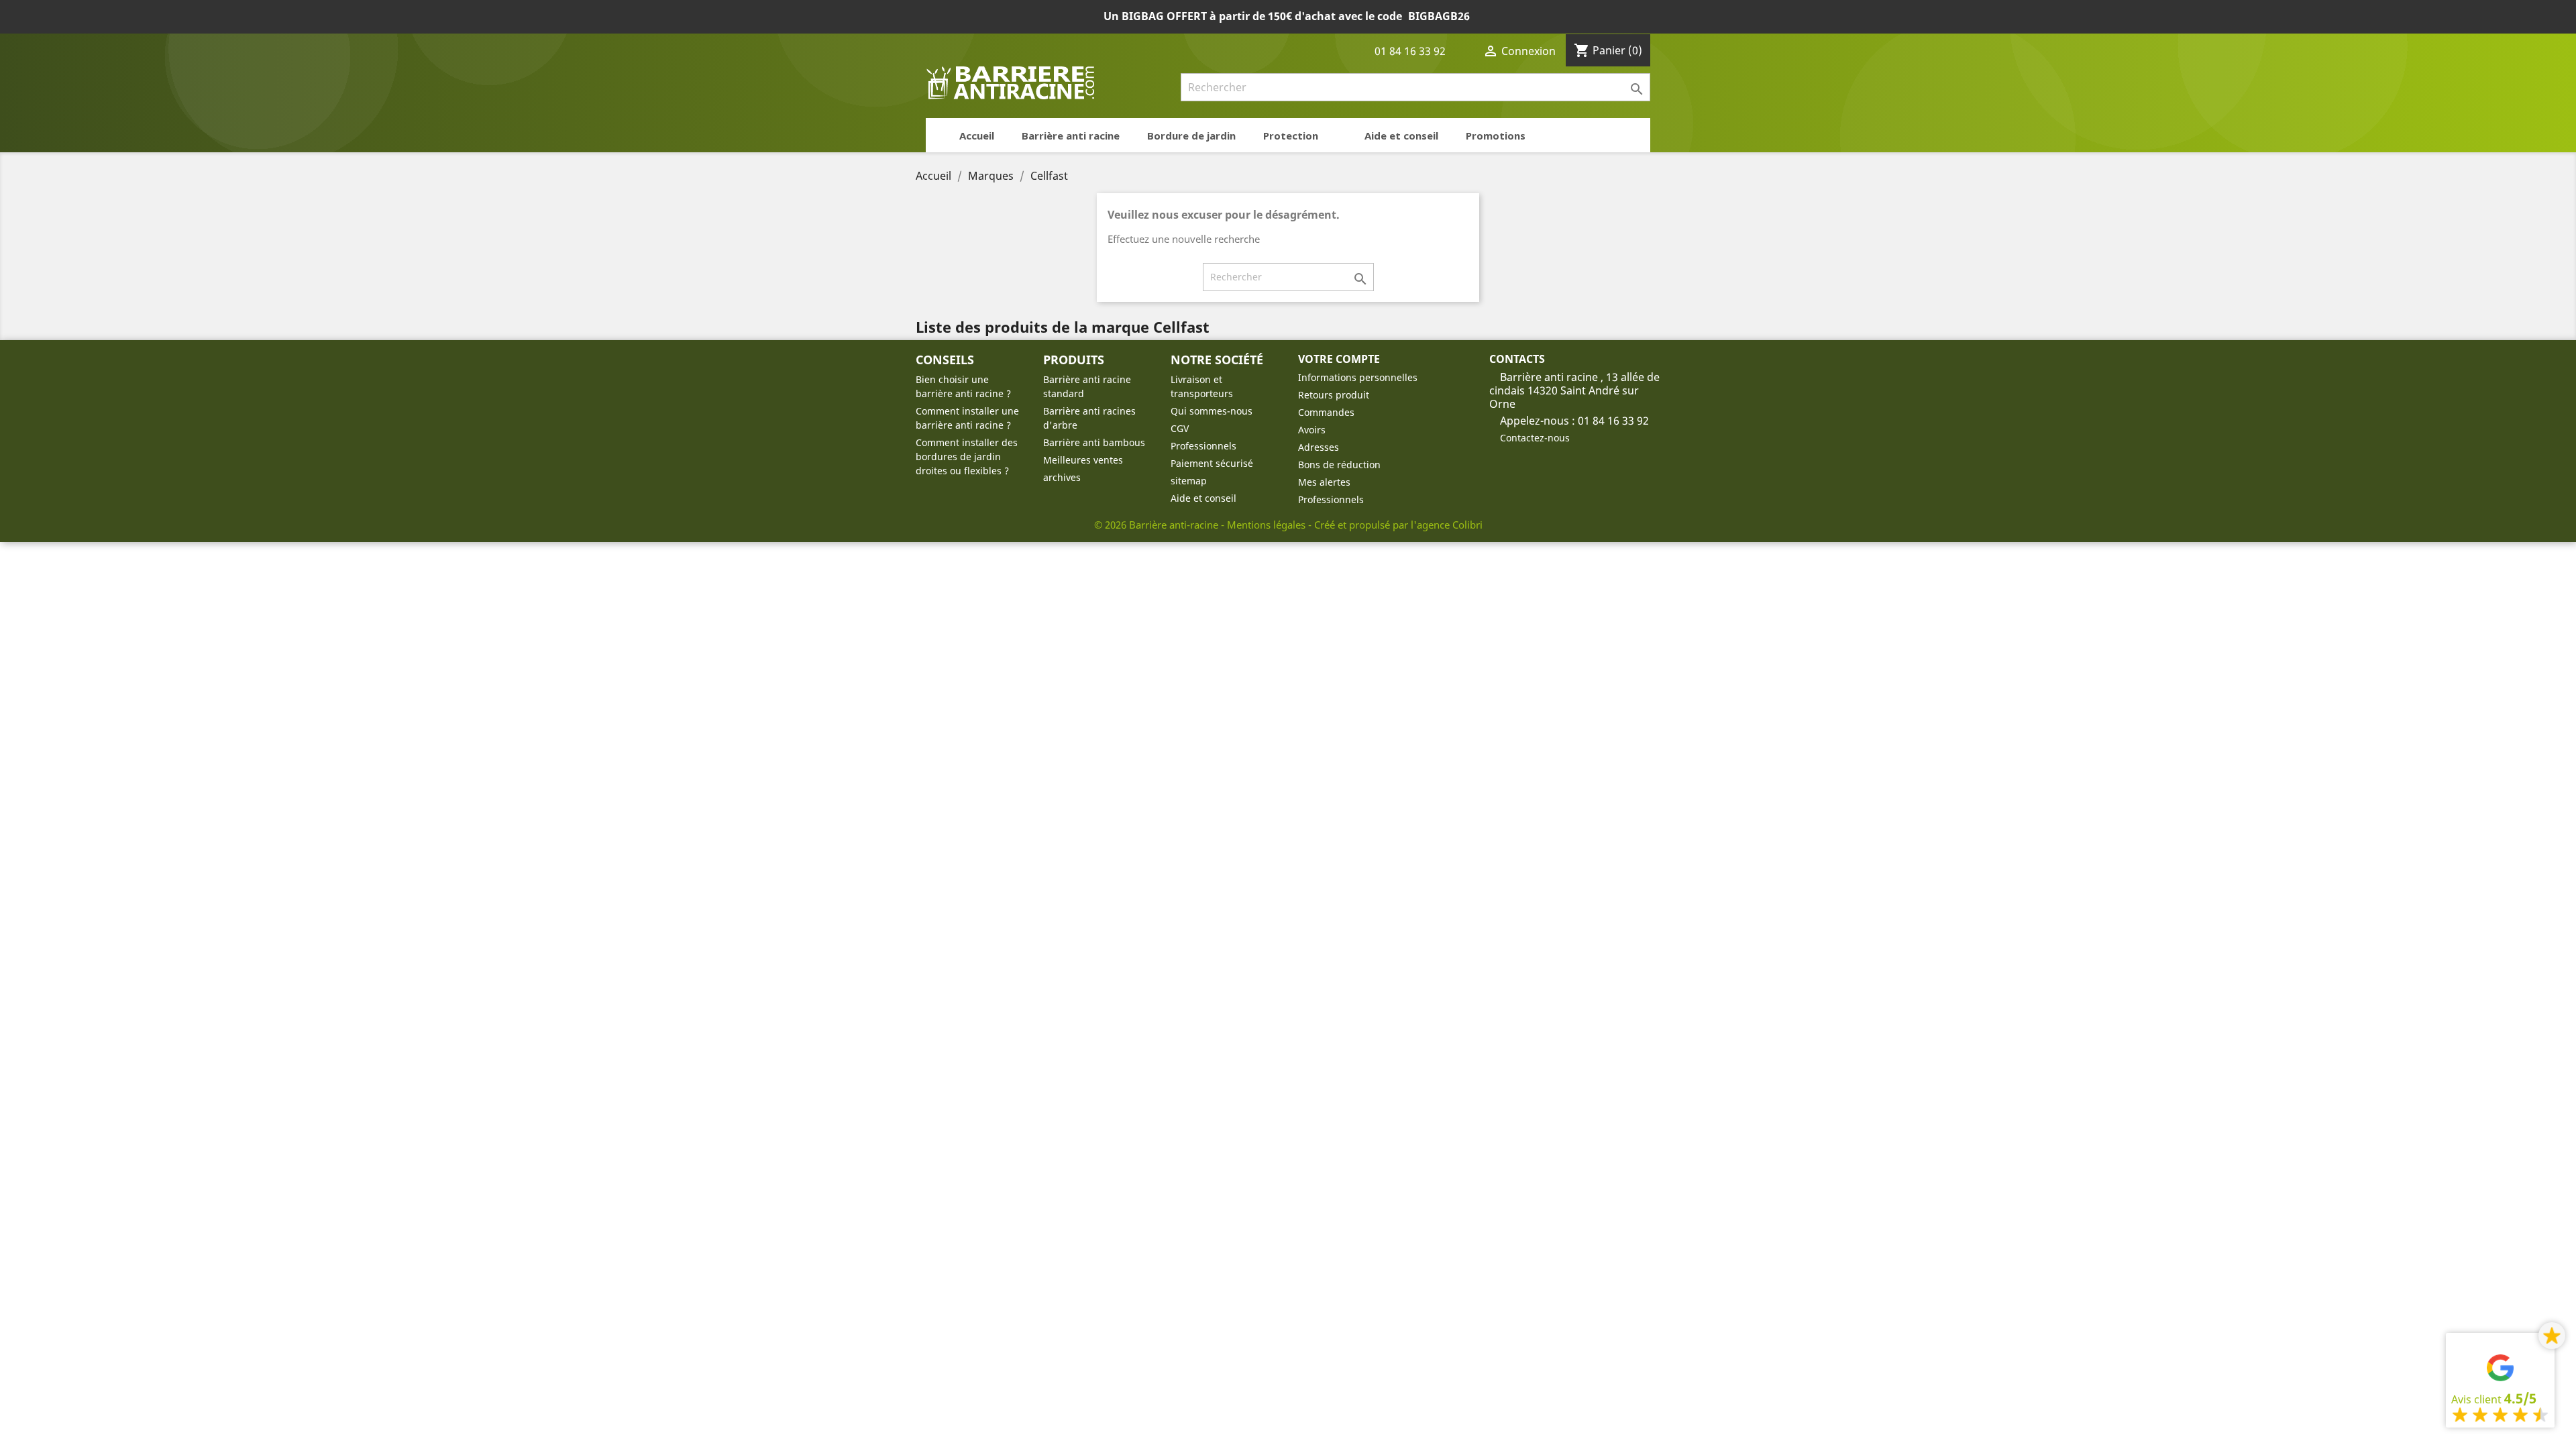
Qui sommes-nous (1212, 411)
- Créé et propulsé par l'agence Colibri (1395, 525)
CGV (1180, 428)
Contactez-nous (1535, 438)
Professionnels (1203, 446)
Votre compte (1339, 359)
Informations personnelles (1358, 377)
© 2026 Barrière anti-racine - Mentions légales (1201, 525)
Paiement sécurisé (1212, 463)
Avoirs (1312, 430)
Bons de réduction (1339, 465)
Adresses (1319, 447)
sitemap (1189, 481)
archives (1062, 477)
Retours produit (1334, 395)
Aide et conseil (1203, 498)
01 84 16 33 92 (1409, 51)
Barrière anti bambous (1094, 442)
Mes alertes (1324, 482)
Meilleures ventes (1083, 460)
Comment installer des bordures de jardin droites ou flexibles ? (967, 457)
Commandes (1326, 412)
